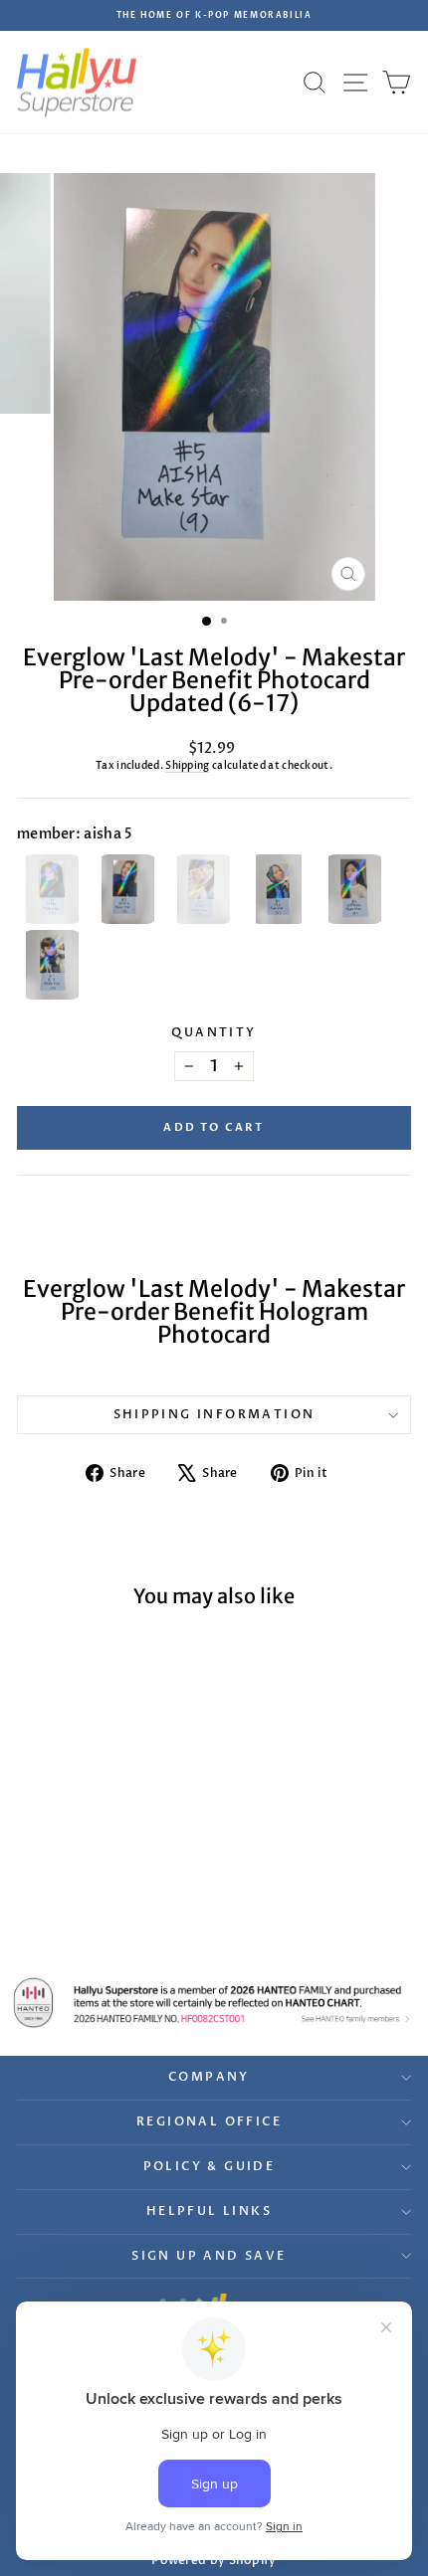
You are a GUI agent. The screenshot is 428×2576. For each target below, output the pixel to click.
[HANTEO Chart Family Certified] (214, 2003)
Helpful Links (209, 2211)
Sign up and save (209, 2256)
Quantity (214, 1032)
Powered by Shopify (214, 2560)
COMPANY (209, 2077)
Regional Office (209, 2121)
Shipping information (214, 1414)
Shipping (187, 766)
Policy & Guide (210, 2166)
